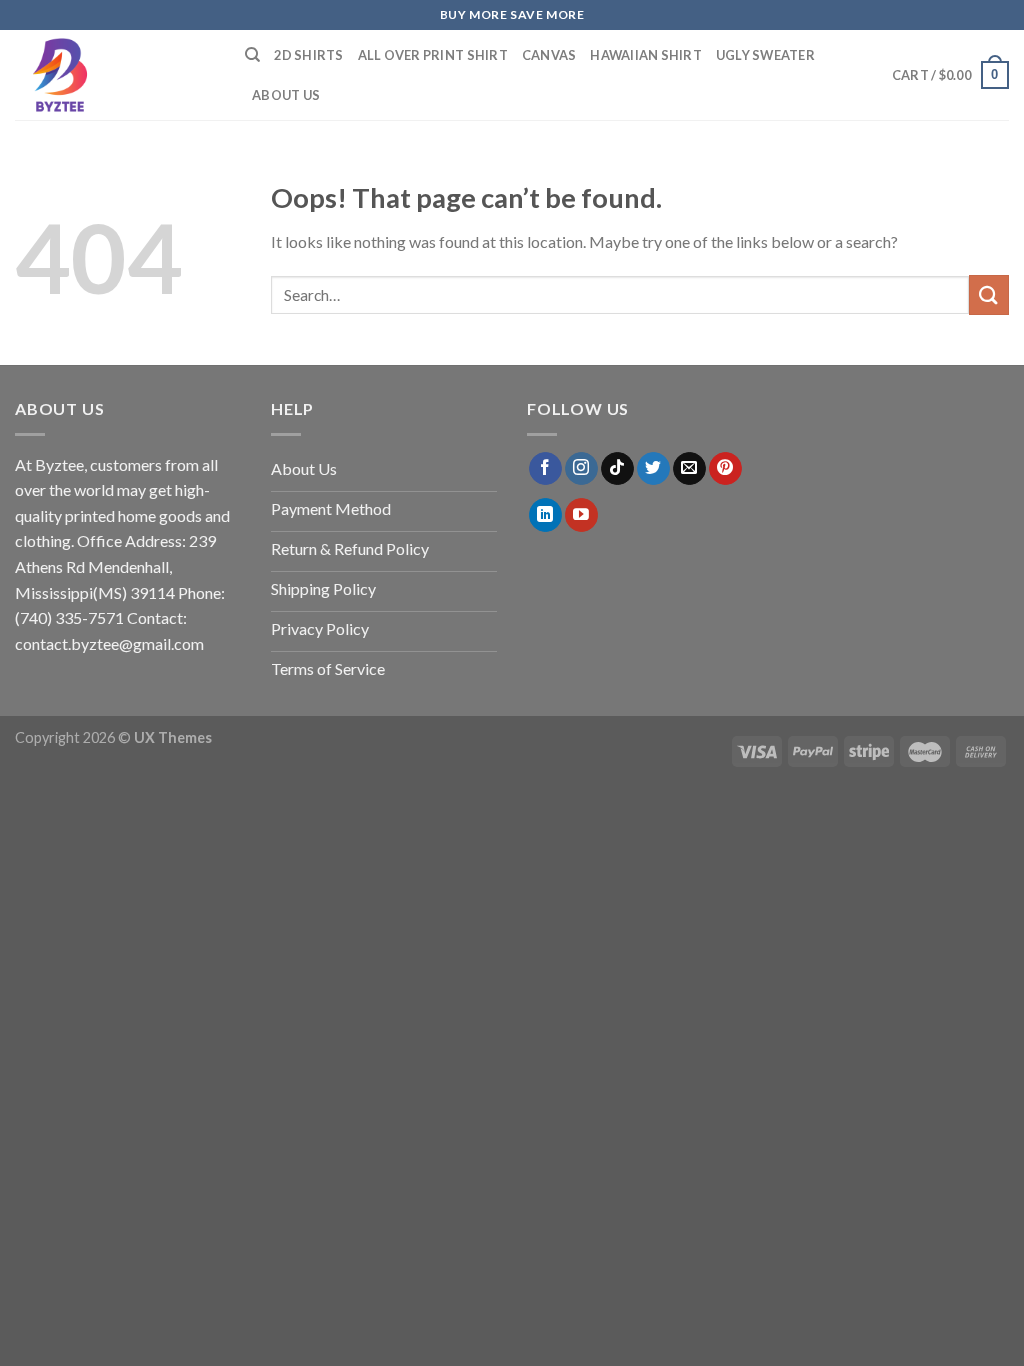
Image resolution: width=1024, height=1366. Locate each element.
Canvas (549, 55)
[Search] (252, 55)
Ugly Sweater (765, 55)
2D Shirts (308, 55)
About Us (286, 95)
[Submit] (989, 294)
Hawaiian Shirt (646, 55)
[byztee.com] (115, 75)
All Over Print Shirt (433, 55)
